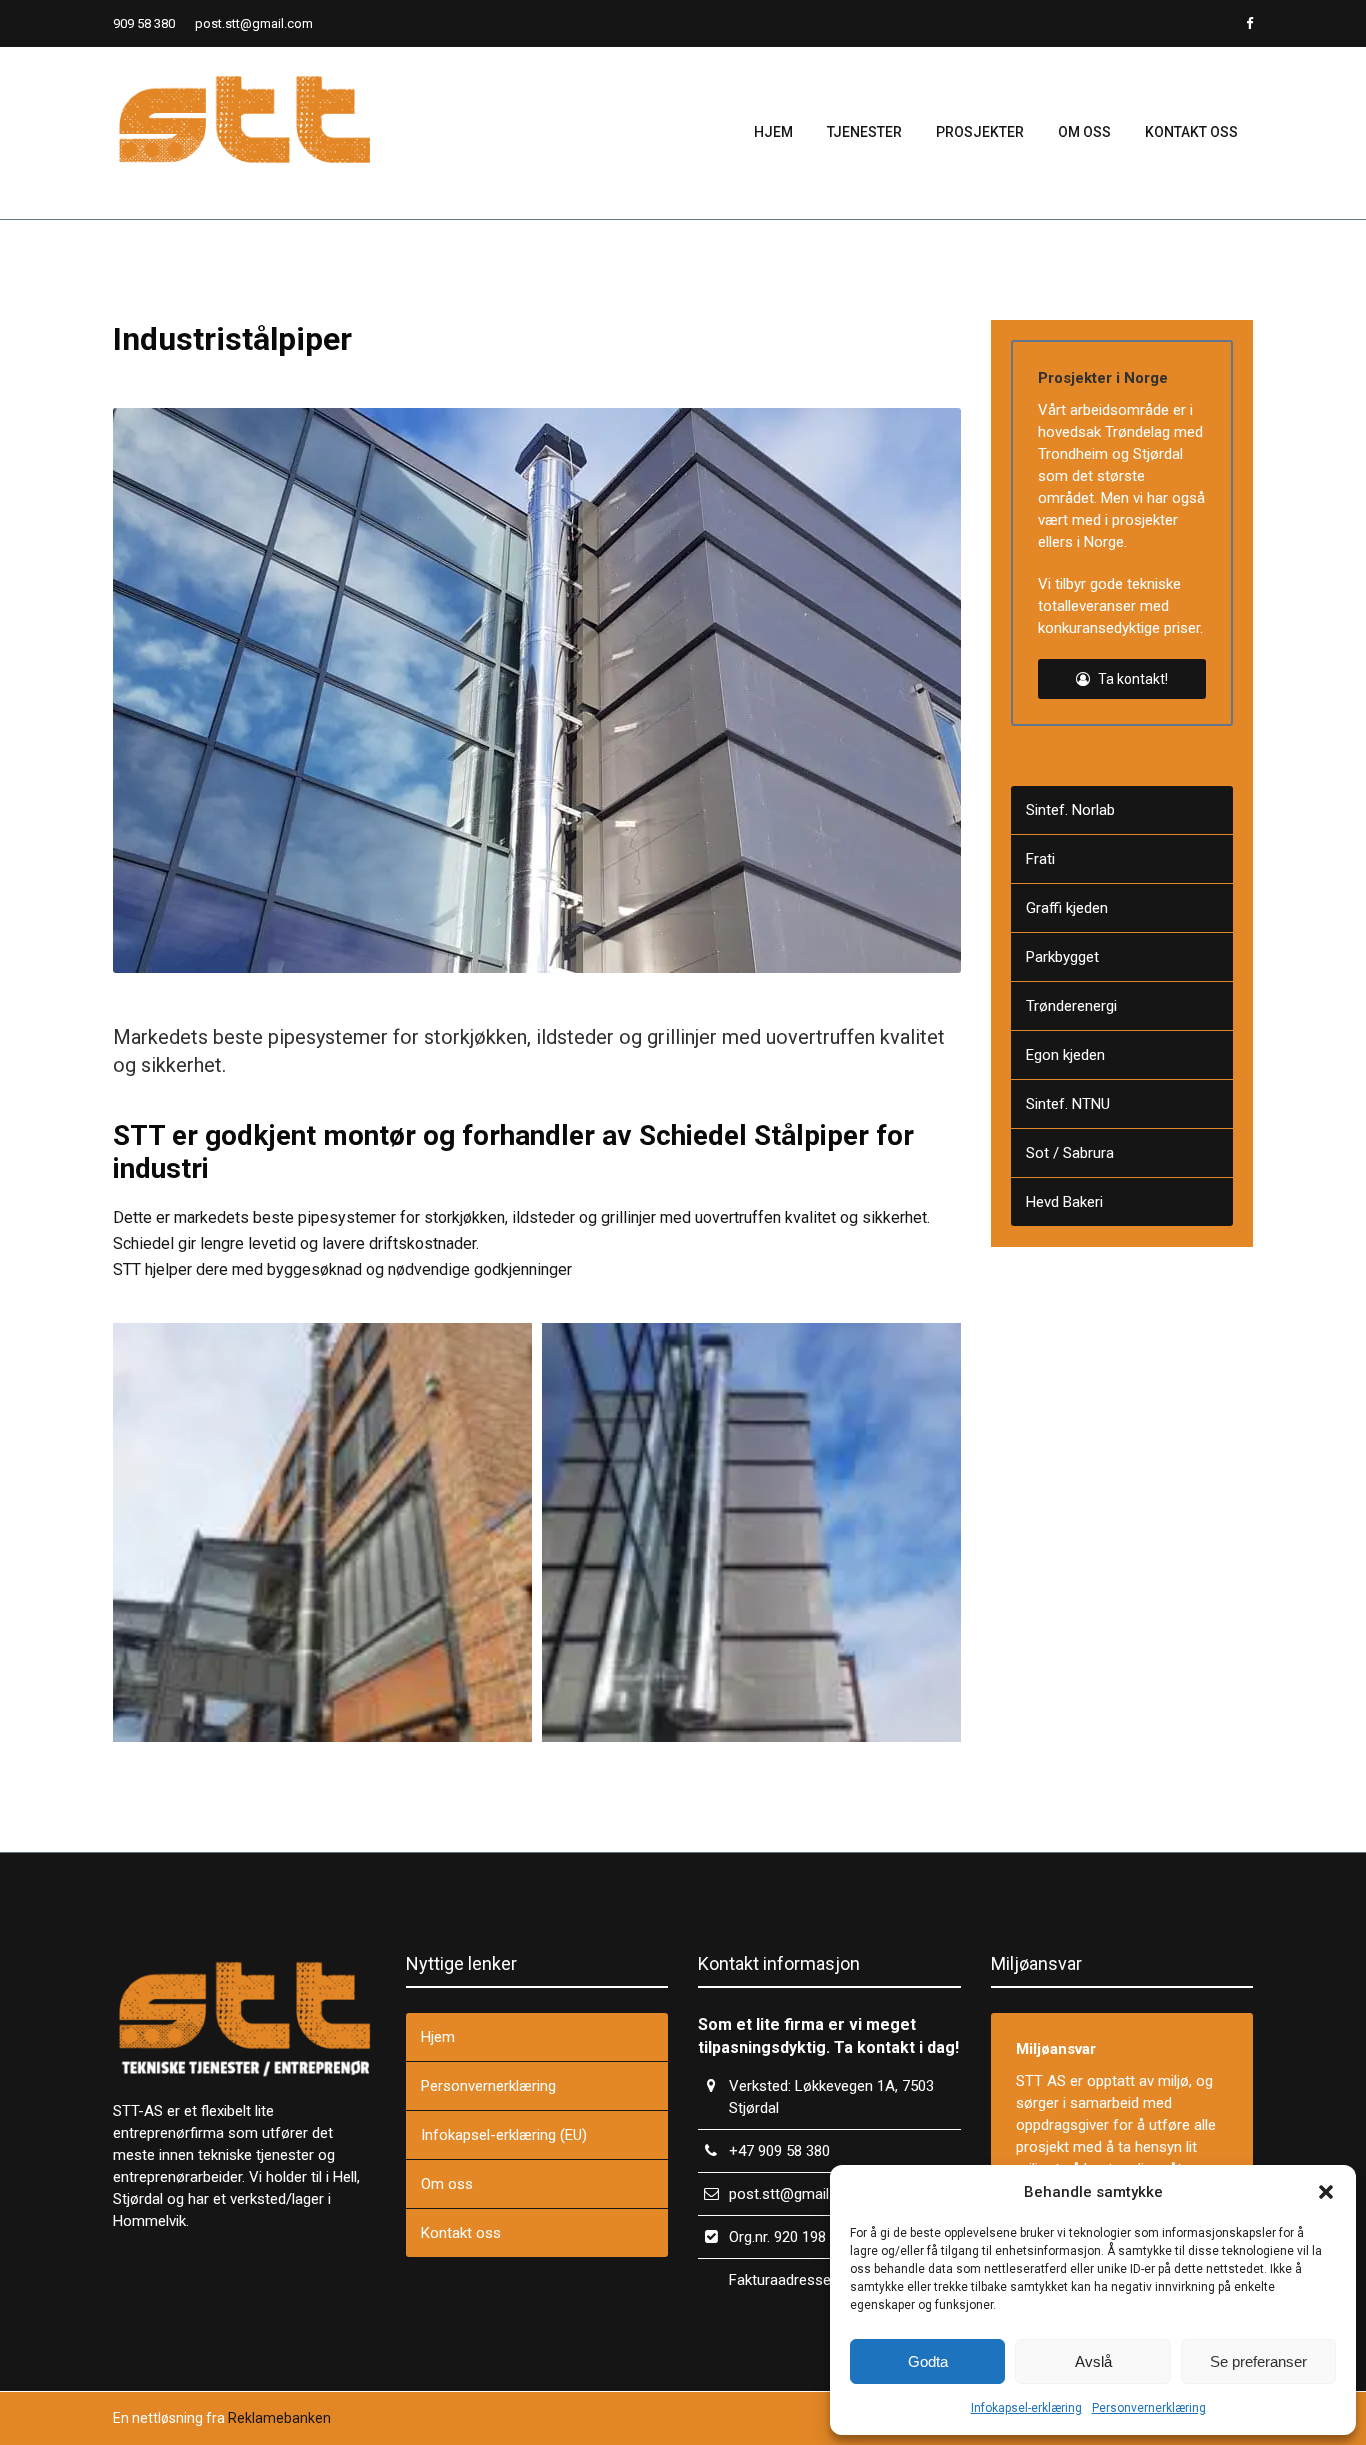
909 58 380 (144, 23)
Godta (928, 2361)
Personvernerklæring (1149, 2408)
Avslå (1093, 2361)
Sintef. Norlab (1070, 810)
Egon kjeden (1065, 1055)
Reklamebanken (279, 2418)
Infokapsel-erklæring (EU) (504, 2135)
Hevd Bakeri (1064, 1202)
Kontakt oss (1191, 132)
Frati (1040, 859)
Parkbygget (1062, 957)
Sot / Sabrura (1070, 1153)
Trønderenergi (1071, 1006)
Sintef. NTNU (1068, 1104)
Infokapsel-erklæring (1026, 2408)
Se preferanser (1258, 2361)
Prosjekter (980, 132)
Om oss (1084, 132)
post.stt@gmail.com (254, 23)
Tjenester (864, 132)
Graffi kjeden (1067, 908)
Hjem (773, 132)
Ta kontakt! (1131, 679)
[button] (1326, 2192)
